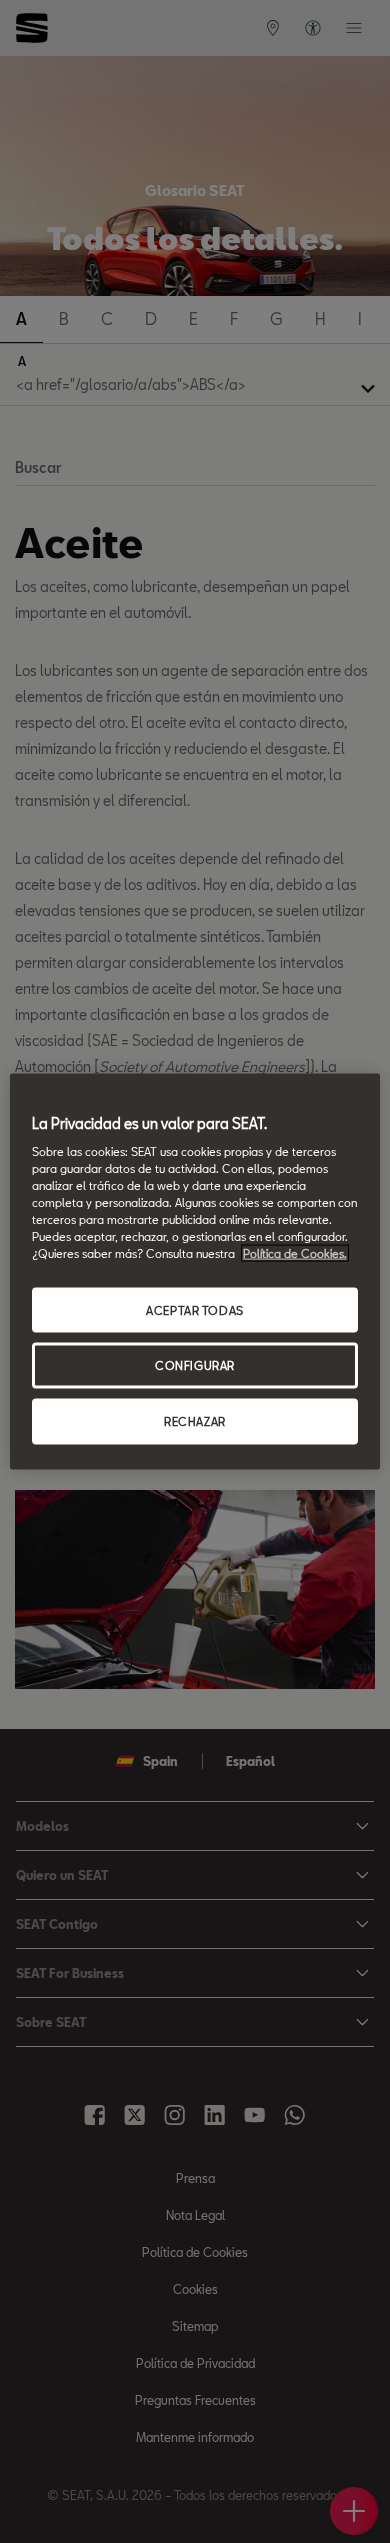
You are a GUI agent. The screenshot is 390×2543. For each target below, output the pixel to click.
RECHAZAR (195, 1421)
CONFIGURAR (195, 1365)
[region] (195, 1271)
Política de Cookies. (295, 1253)
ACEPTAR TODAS (194, 1309)
